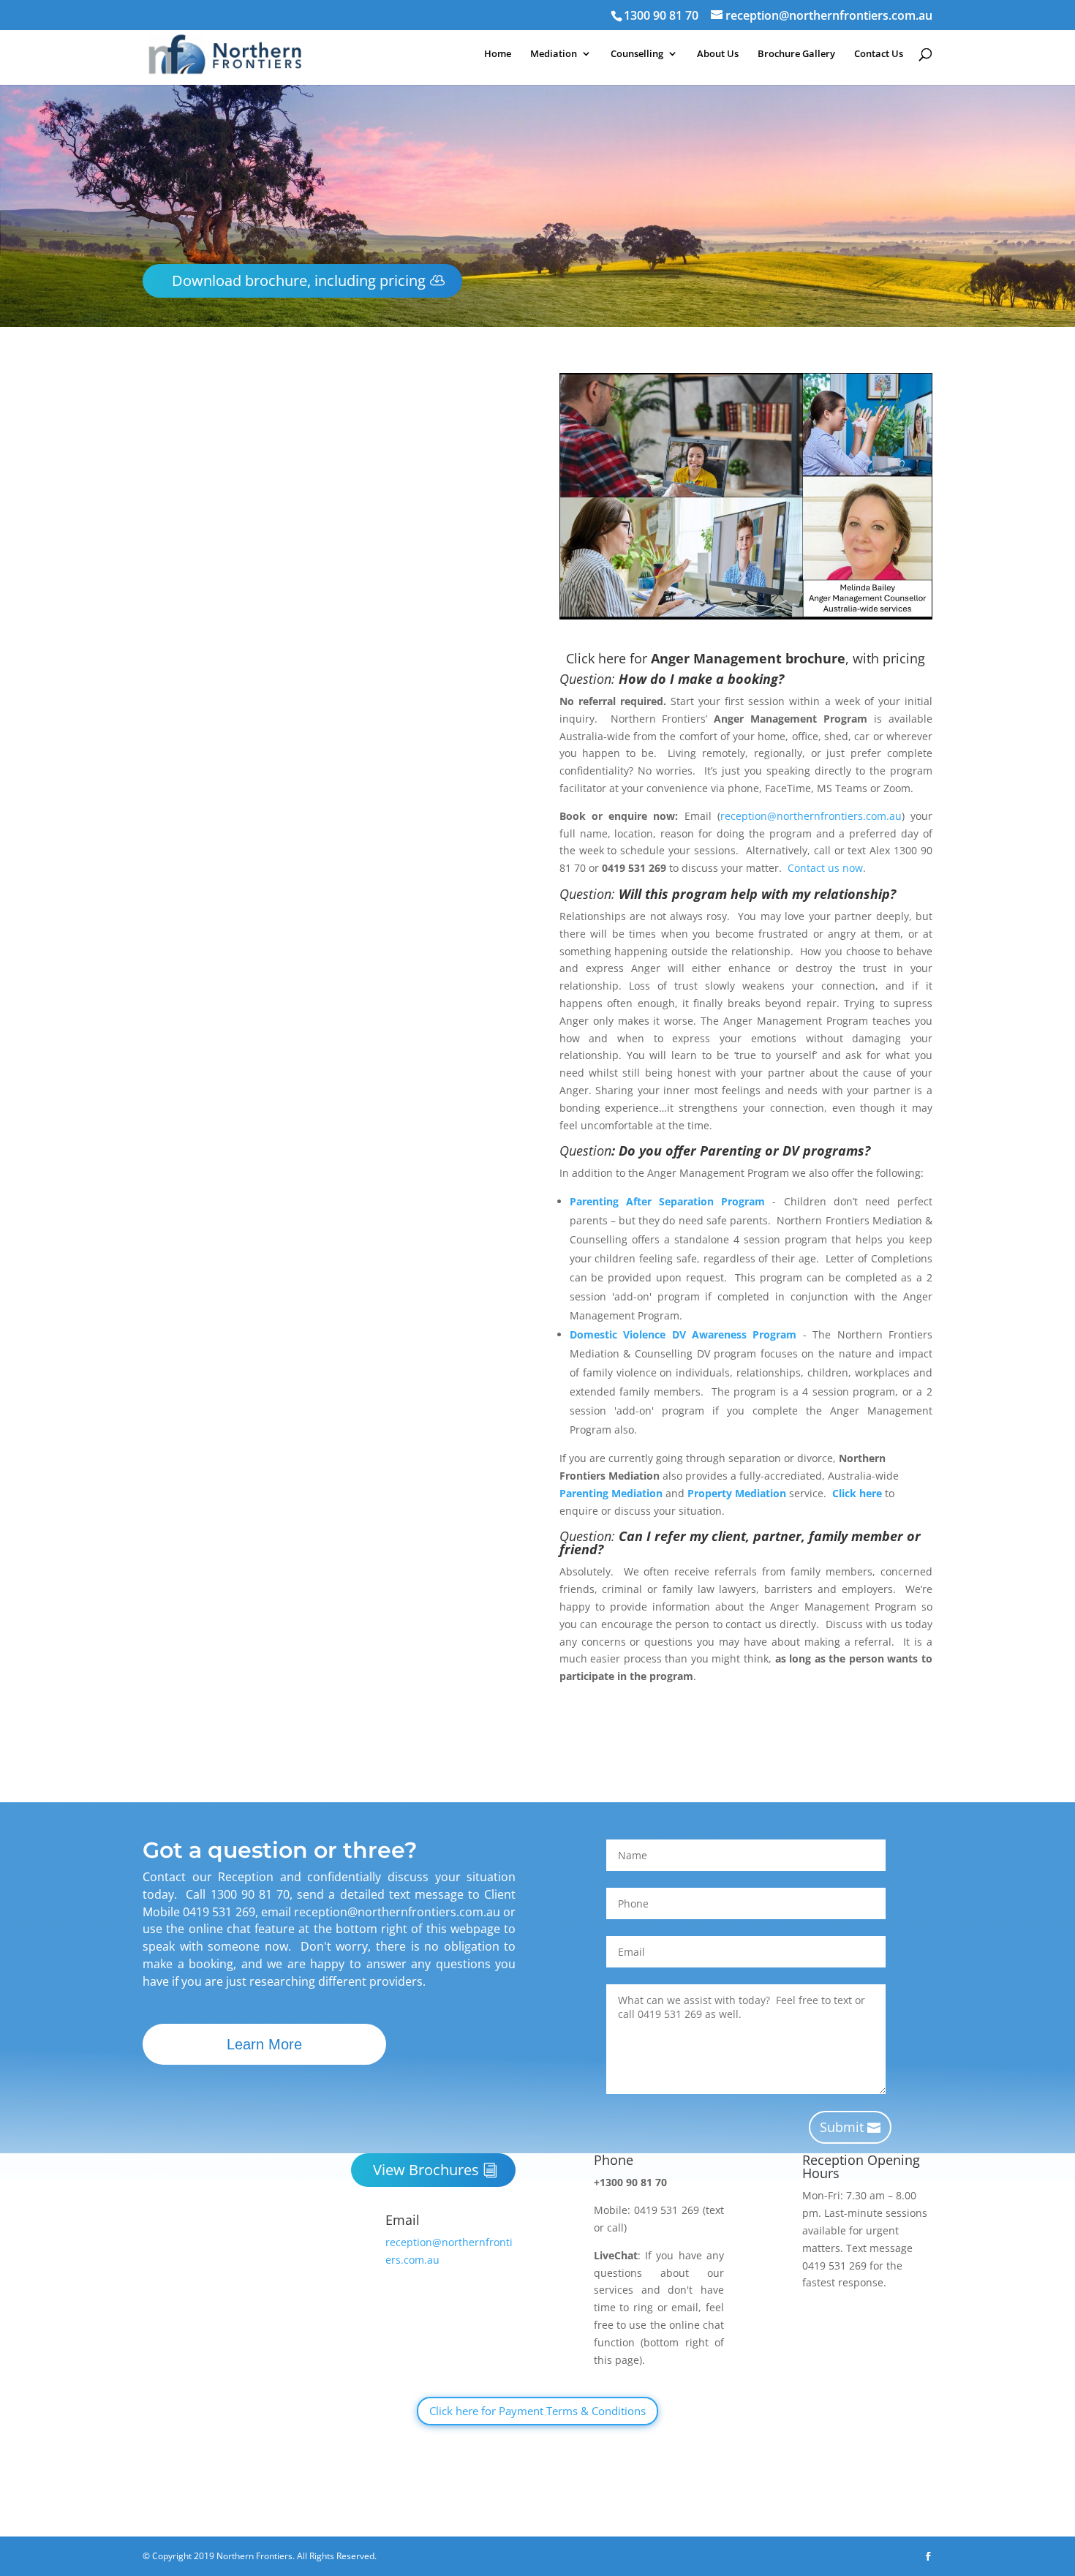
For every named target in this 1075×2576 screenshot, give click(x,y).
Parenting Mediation (611, 1493)
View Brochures (426, 2170)
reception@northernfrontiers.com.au (333, 1558)
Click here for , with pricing (329, 1637)
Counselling (637, 54)
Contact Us (879, 54)
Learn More (264, 2044)
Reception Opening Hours (861, 2166)
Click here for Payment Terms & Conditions (537, 2411)
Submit (842, 2127)
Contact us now (379, 1611)
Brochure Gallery (796, 54)
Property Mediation (737, 1493)
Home (498, 54)
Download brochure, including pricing (299, 280)
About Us (718, 54)
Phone (614, 2160)
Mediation (554, 54)
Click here (857, 1493)
